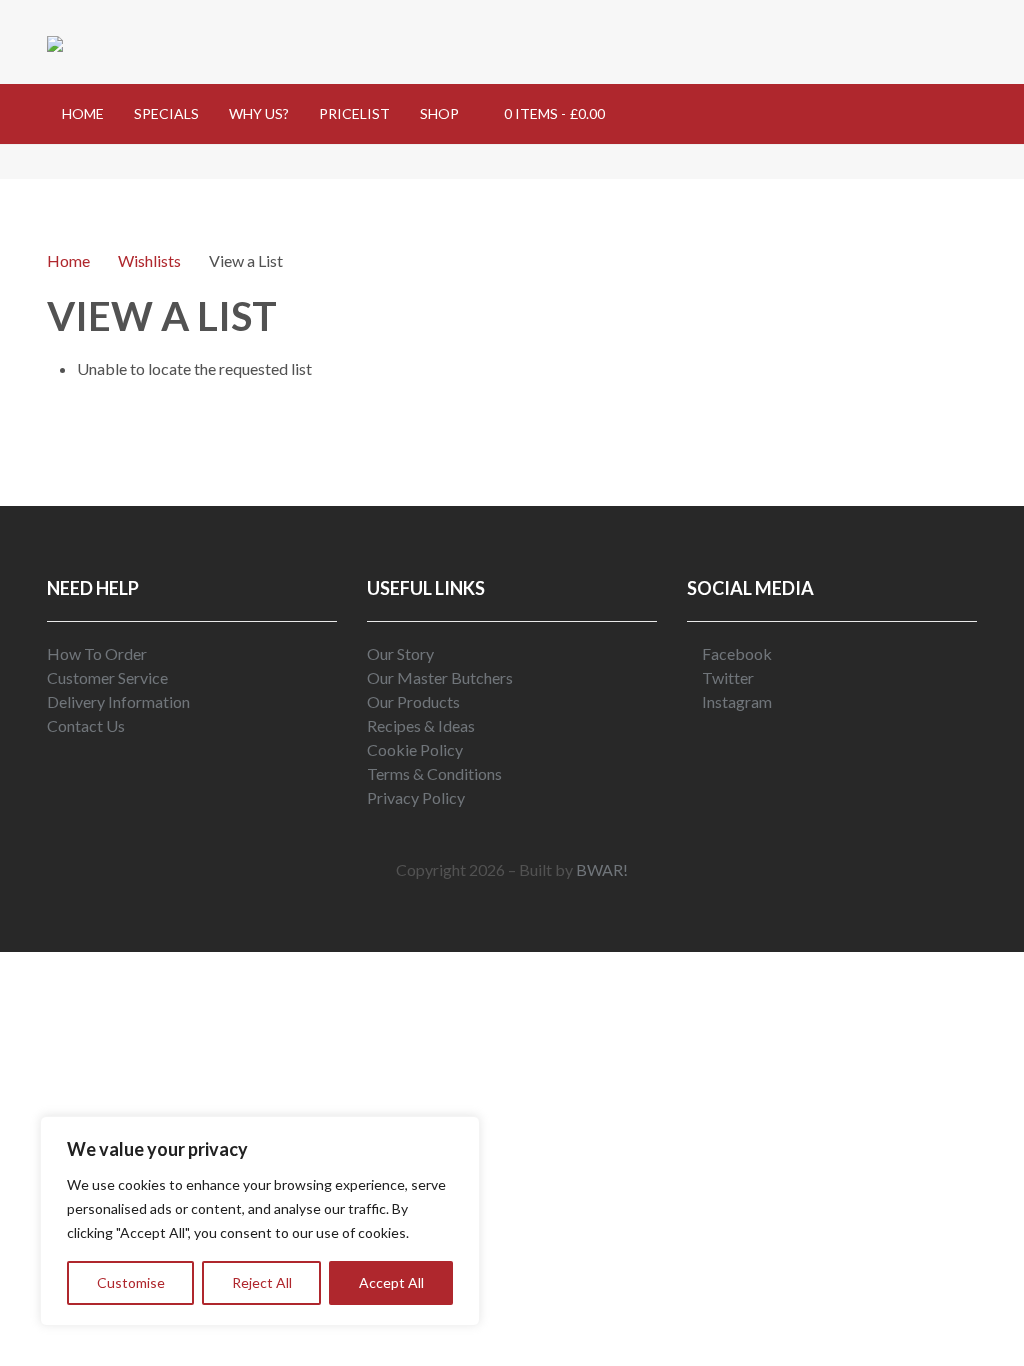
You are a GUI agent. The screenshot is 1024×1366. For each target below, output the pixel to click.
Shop (439, 113)
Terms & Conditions (434, 773)
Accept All (391, 1282)
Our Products (413, 701)
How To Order (97, 653)
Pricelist (354, 113)
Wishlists (149, 260)
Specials (166, 113)
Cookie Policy (415, 749)
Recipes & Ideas (421, 725)
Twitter (726, 677)
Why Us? (259, 113)
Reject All (262, 1282)
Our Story (400, 653)
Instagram (735, 701)
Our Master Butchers (440, 677)
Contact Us (86, 725)
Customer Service (107, 677)
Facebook (735, 653)
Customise (131, 1282)
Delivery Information (118, 701)
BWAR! (602, 869)
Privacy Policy (416, 797)
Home (83, 113)
